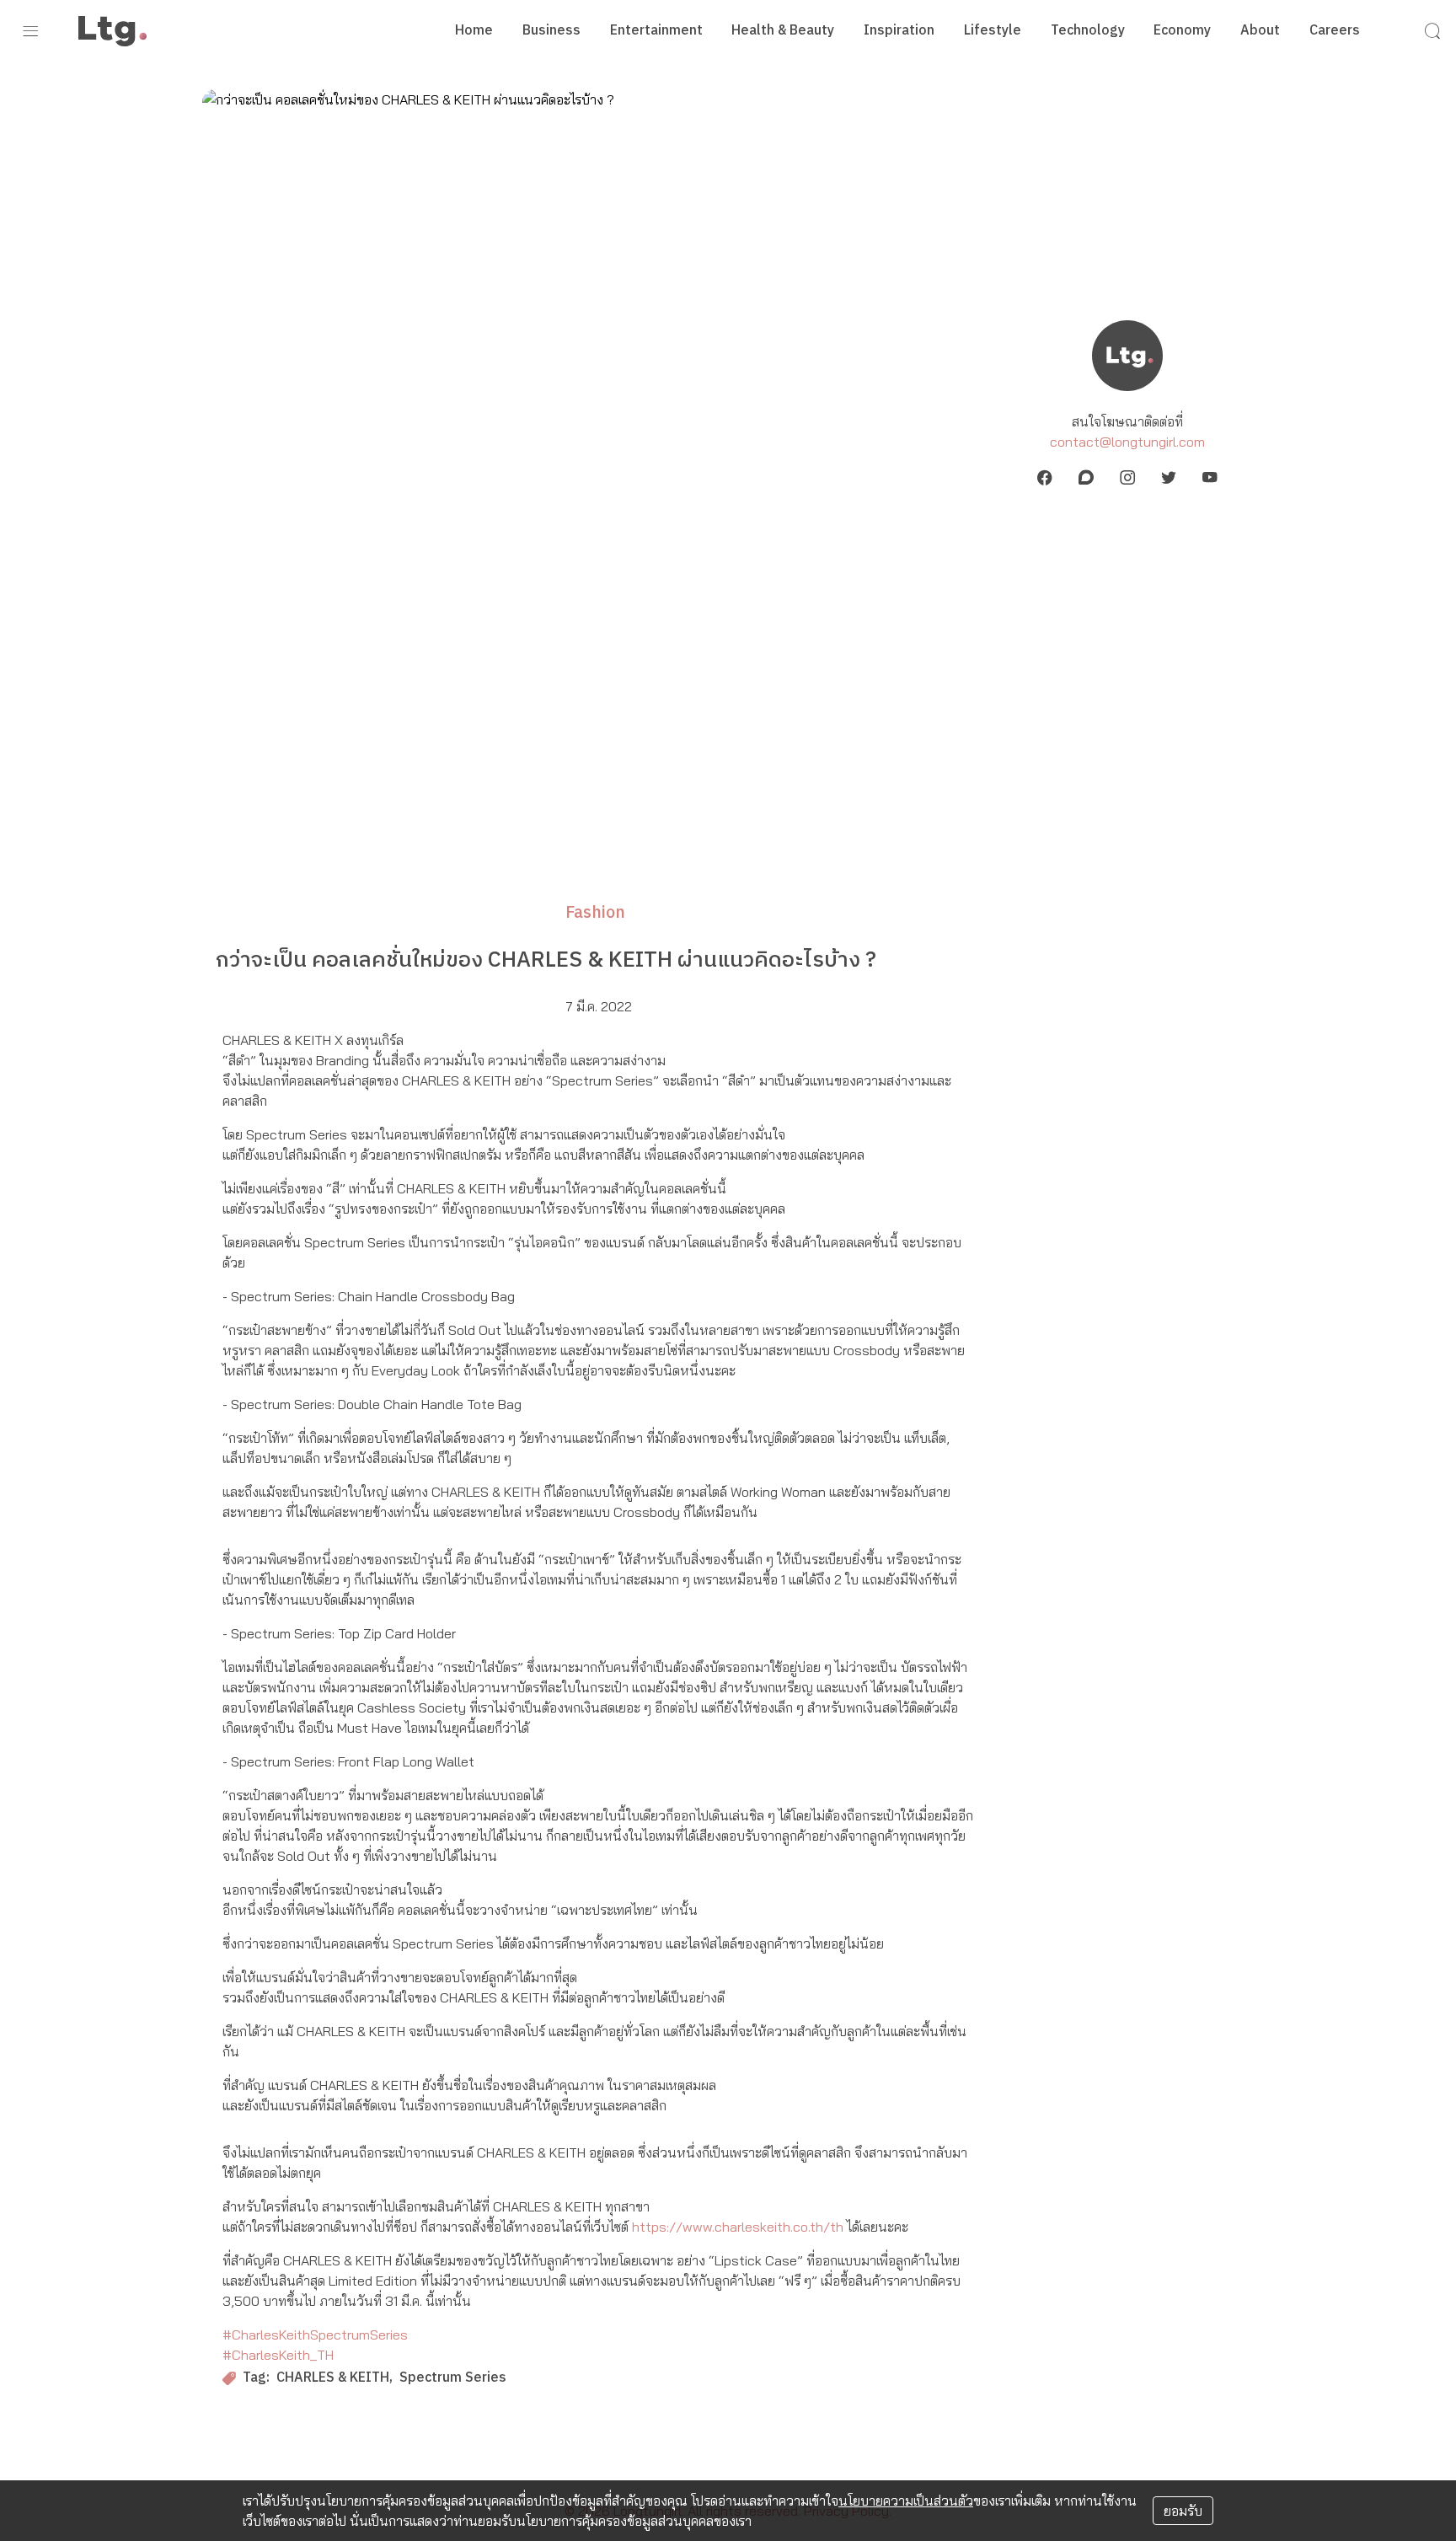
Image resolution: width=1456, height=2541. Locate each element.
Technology (1088, 31)
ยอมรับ (1183, 2511)
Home (474, 31)
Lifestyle (993, 31)
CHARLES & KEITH (333, 2379)
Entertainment (656, 31)
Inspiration (899, 31)
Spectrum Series (453, 2379)
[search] (1432, 31)
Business (551, 31)
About (1260, 31)
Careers (1335, 31)
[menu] (30, 31)
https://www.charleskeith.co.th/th (738, 2227)
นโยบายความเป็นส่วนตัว (906, 2501)
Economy (1182, 31)
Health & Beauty (783, 31)
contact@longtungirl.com (1127, 442)
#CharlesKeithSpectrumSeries (315, 2335)
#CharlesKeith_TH (278, 2355)
